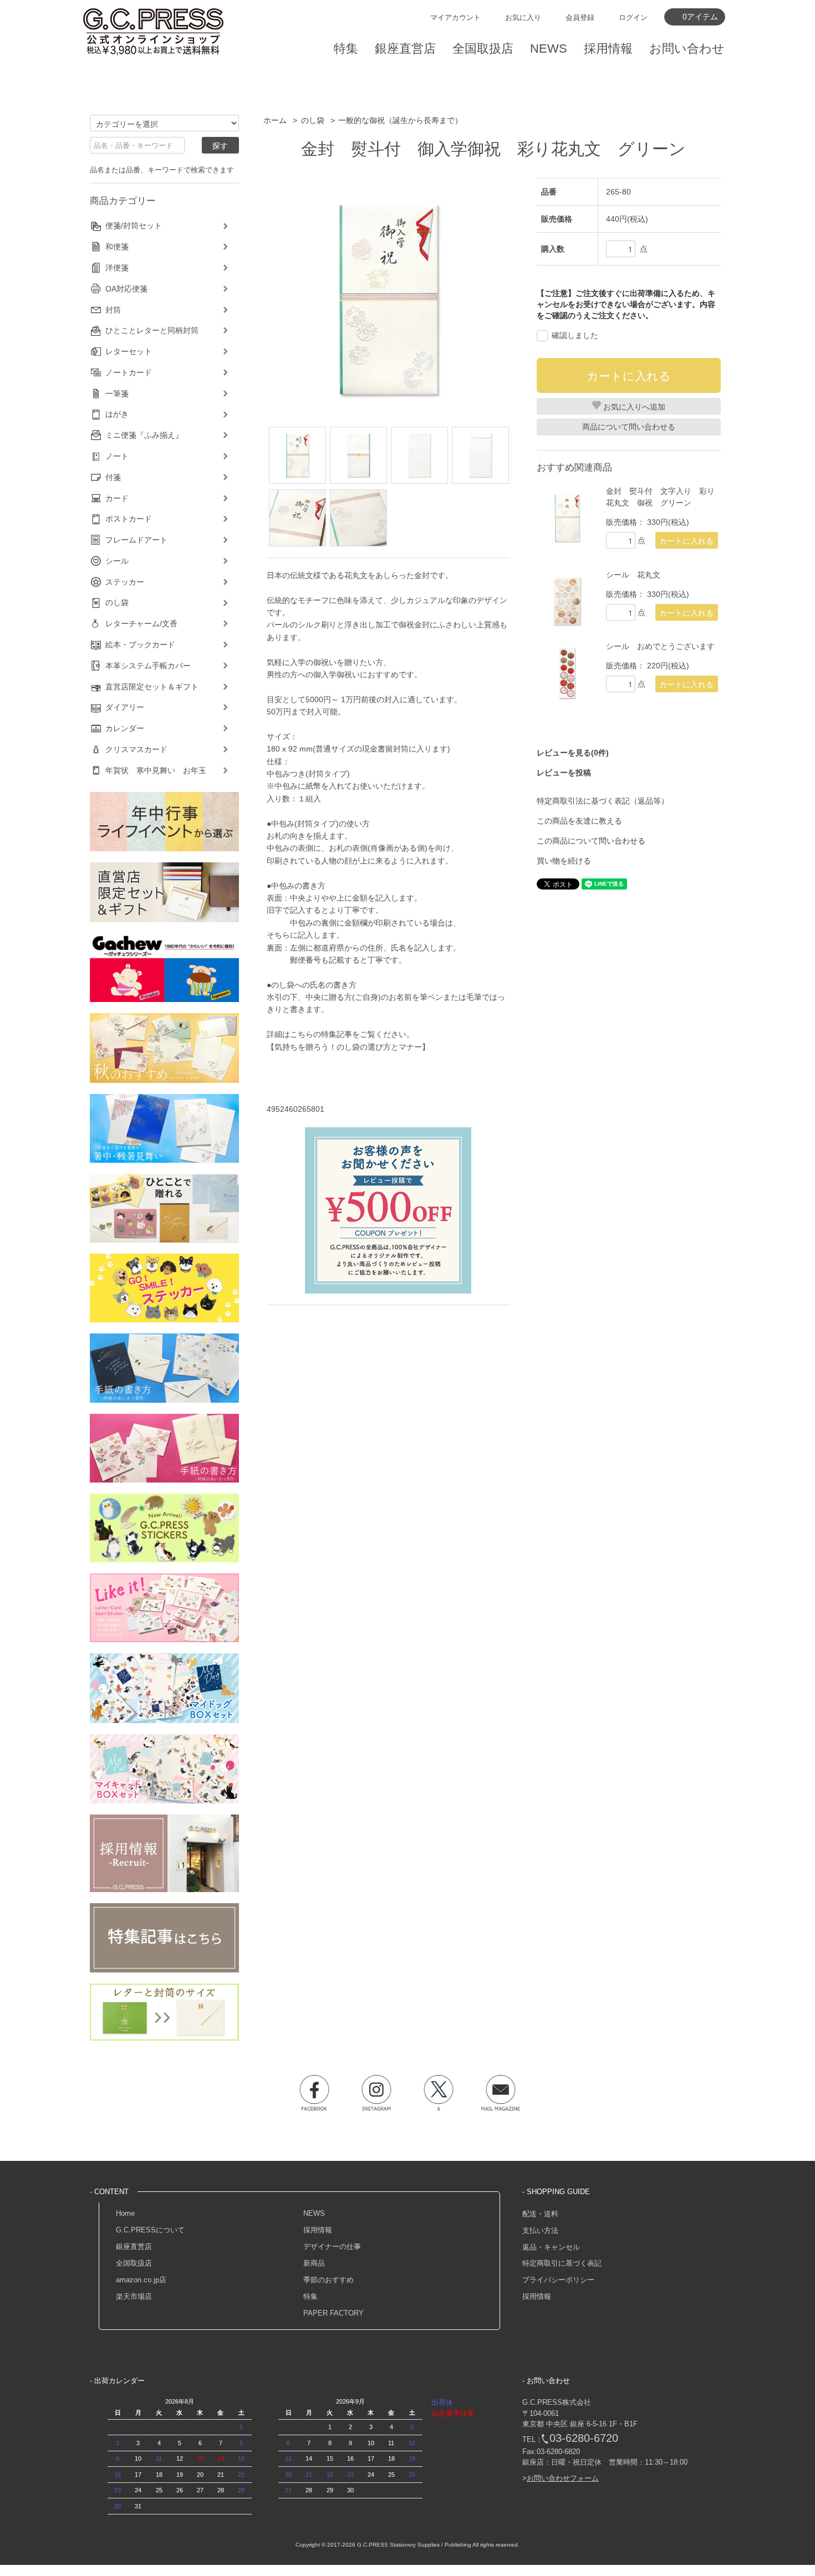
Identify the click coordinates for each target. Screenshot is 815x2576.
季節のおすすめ (328, 2280)
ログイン (633, 17)
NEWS (314, 2213)
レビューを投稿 (564, 773)
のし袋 (313, 120)
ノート (117, 456)
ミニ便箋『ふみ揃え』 (144, 435)
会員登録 (580, 17)
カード (117, 498)
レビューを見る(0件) (573, 753)
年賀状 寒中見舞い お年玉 (156, 770)
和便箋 (117, 247)
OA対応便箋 (126, 289)
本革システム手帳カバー (148, 666)
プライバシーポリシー (558, 2280)
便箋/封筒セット (134, 226)
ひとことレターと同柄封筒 (152, 330)
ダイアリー (125, 707)
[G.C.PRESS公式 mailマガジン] (501, 2093)
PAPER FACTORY (333, 2313)
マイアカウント (455, 17)
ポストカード (129, 519)
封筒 (113, 310)
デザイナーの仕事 (332, 2247)
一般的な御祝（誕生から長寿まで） (400, 120)
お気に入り (523, 17)
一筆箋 (117, 393)
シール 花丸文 (633, 575)
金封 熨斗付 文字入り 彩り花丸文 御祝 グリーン (660, 497)
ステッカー (125, 582)
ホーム (275, 120)
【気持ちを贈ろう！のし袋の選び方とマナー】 (348, 1047)
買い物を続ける (564, 861)
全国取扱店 (134, 2263)
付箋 (113, 477)
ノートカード (129, 372)
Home (125, 2213)
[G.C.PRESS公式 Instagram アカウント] (376, 2093)
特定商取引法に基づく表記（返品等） (603, 801)
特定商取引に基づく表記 (562, 2263)
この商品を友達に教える (579, 821)
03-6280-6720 (584, 2438)
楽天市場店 (134, 2296)
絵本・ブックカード (140, 645)
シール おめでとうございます (660, 646)
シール (117, 561)
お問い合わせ (687, 48)
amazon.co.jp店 (141, 2280)
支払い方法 (540, 2230)
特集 (310, 2296)
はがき (117, 414)
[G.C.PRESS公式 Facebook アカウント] (314, 2093)
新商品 (314, 2263)
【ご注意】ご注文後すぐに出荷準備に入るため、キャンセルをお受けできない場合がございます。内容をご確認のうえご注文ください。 (626, 304)
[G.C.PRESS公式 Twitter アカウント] (439, 2093)
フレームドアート (136, 540)
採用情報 (318, 2230)
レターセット (129, 351)
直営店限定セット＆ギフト (152, 687)
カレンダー (125, 728)
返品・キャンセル (551, 2247)
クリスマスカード (136, 749)
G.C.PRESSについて (150, 2230)
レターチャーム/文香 (141, 623)
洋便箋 (117, 268)
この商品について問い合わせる (591, 841)
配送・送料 (540, 2214)
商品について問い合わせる (629, 427)
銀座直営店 (134, 2247)
